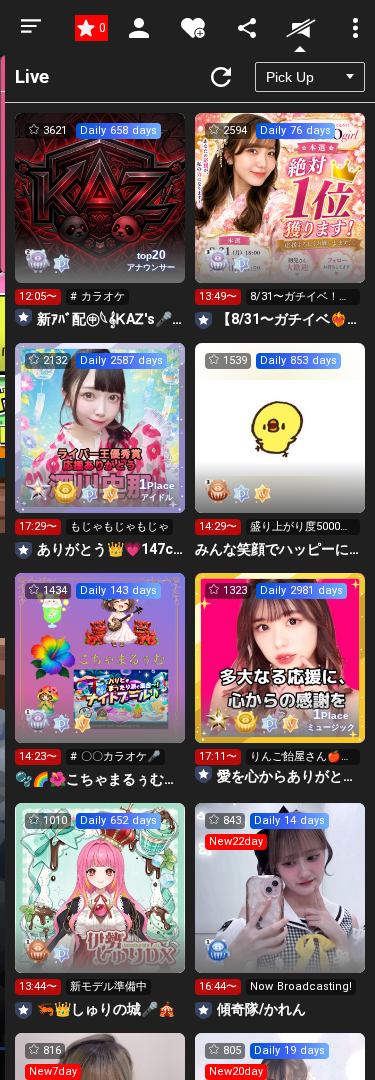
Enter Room (100, 216)
